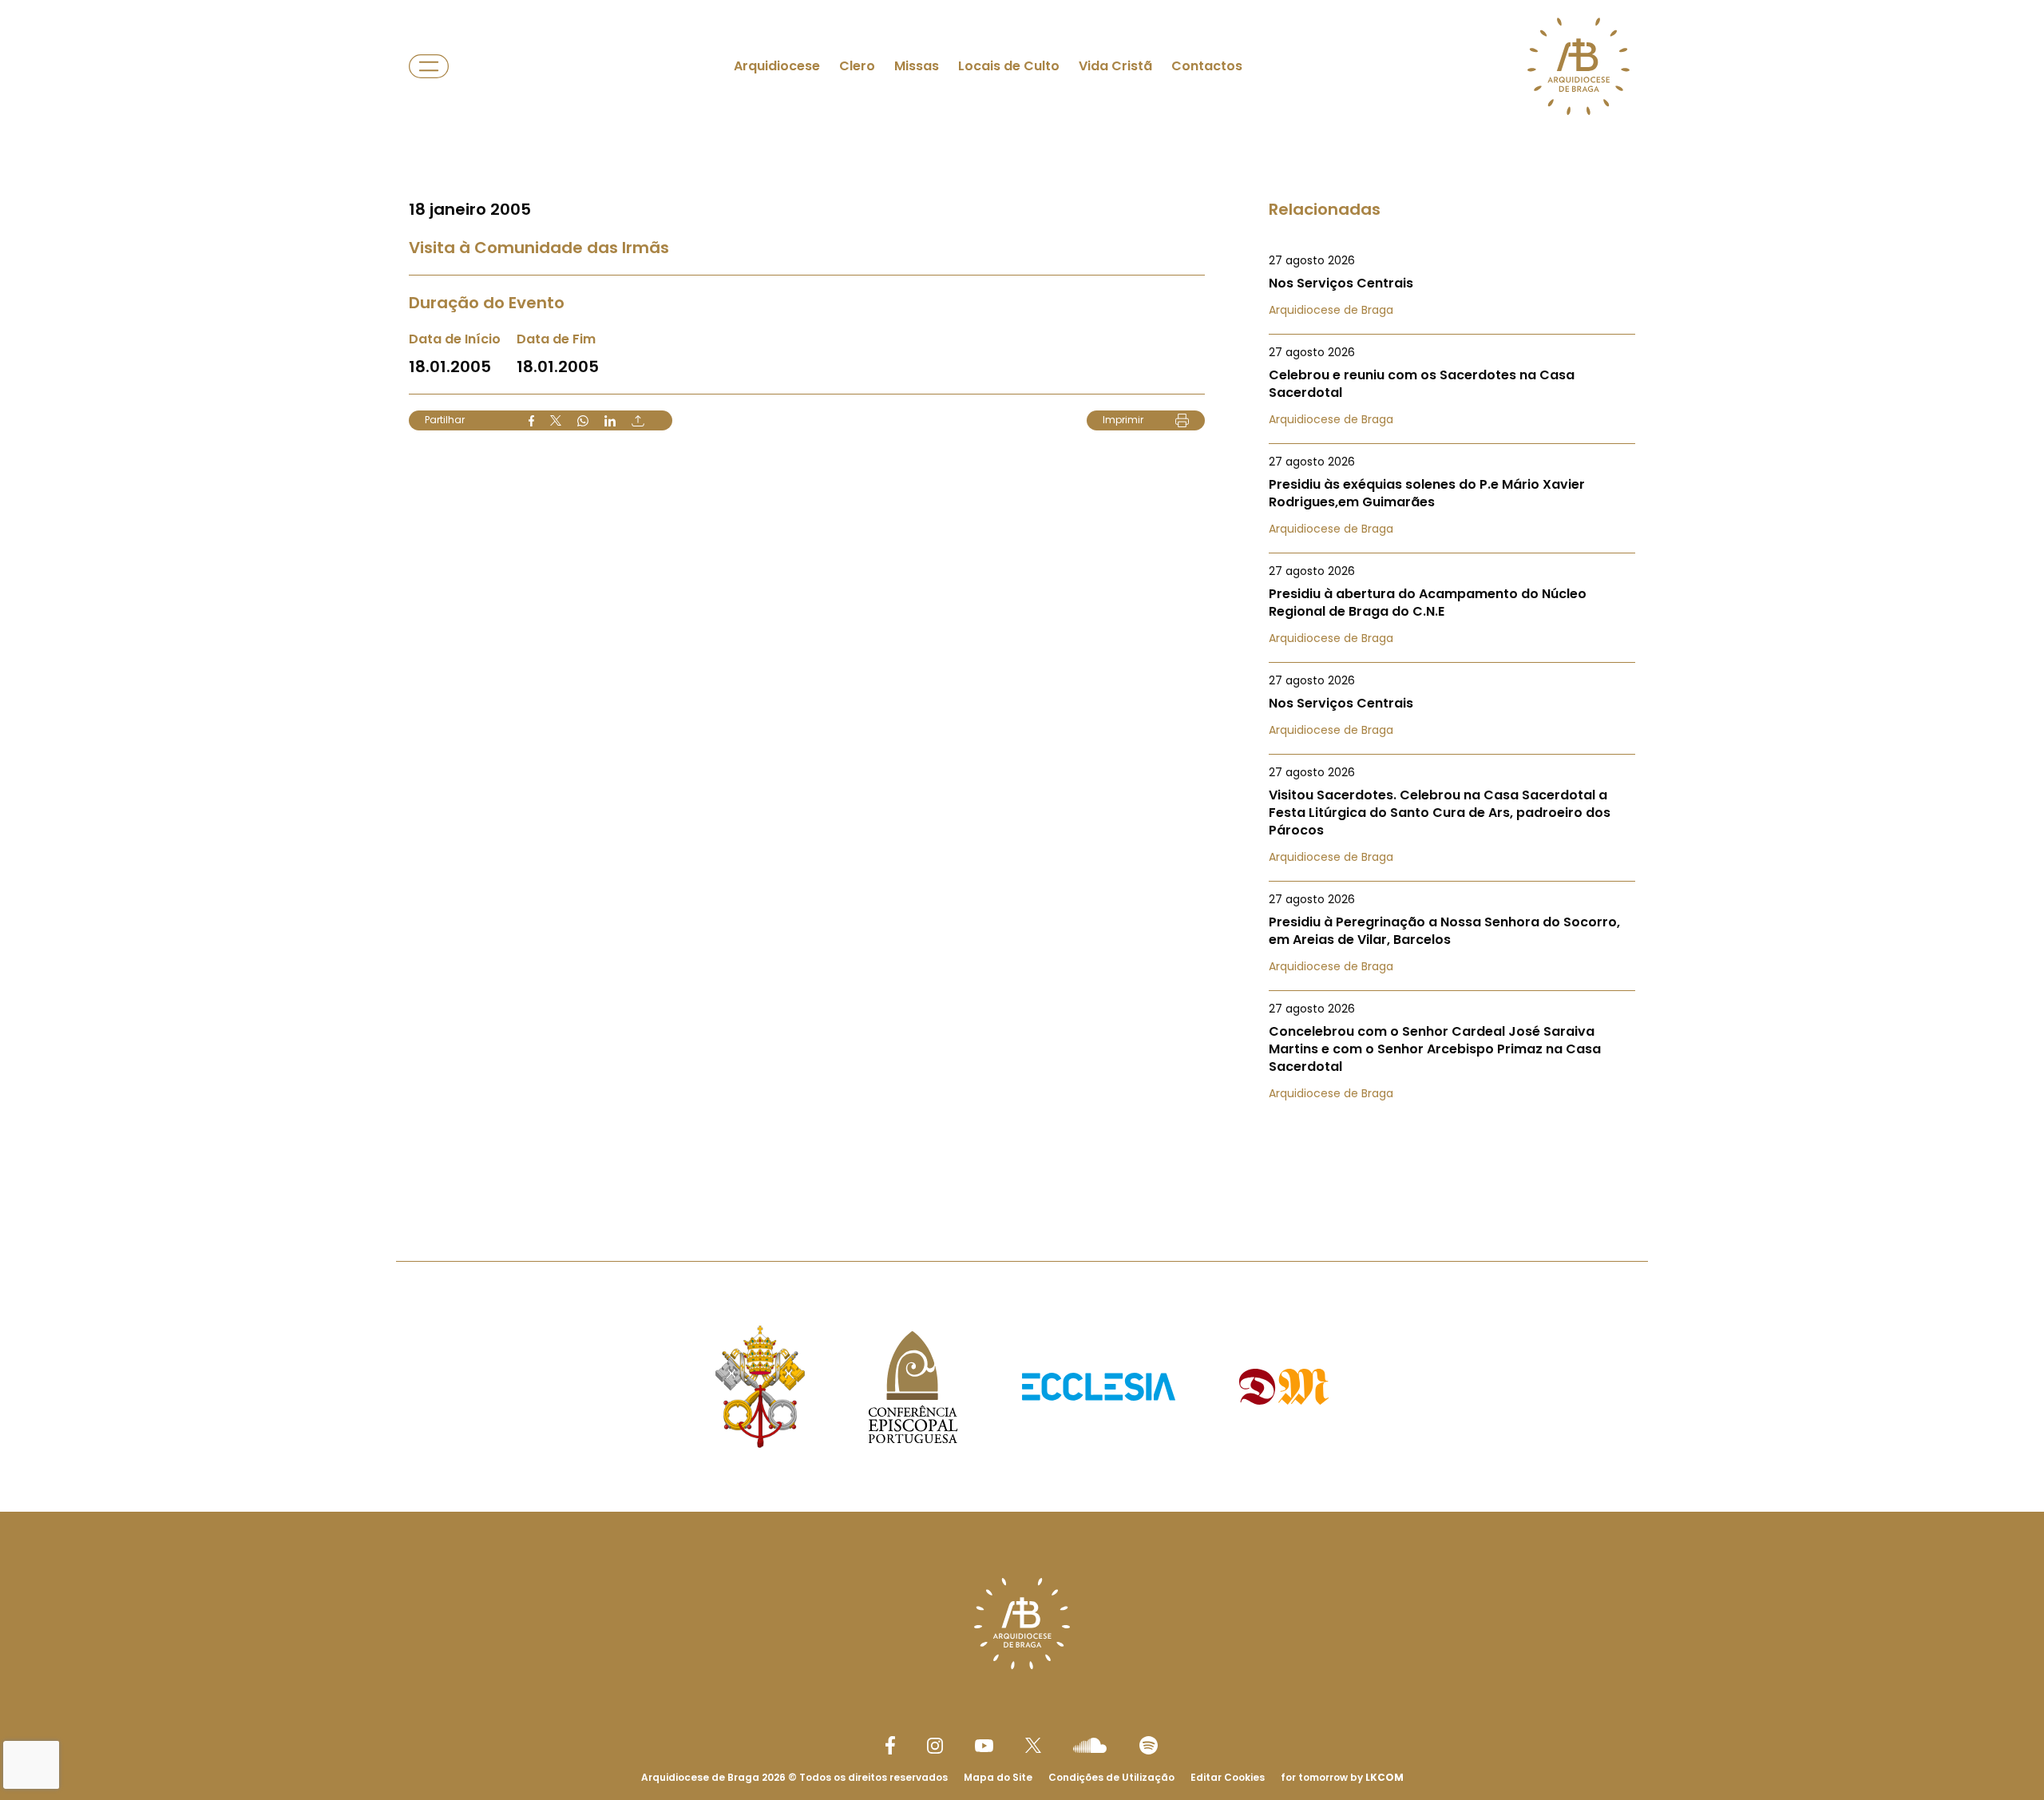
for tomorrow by (1342, 1777)
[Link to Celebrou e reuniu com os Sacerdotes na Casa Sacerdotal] (1452, 386)
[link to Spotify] (1149, 1745)
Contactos (1207, 66)
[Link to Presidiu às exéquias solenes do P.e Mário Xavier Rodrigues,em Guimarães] (1452, 495)
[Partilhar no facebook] (531, 421)
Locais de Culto (1009, 66)
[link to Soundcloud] (1090, 1745)
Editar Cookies (1228, 1778)
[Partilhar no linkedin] (610, 421)
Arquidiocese (777, 66)
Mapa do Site (998, 1777)
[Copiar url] (638, 421)
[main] (1022, 599)
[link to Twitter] (1033, 1745)
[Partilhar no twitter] (556, 420)
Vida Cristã (1115, 66)
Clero (857, 66)
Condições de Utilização (1111, 1777)
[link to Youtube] (984, 1746)
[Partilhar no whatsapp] (583, 421)
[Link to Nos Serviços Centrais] (1452, 285)
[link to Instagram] (935, 1746)
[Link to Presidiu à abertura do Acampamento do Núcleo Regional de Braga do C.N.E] (1452, 605)
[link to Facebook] (890, 1745)
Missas (917, 66)
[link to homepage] (1579, 66)
